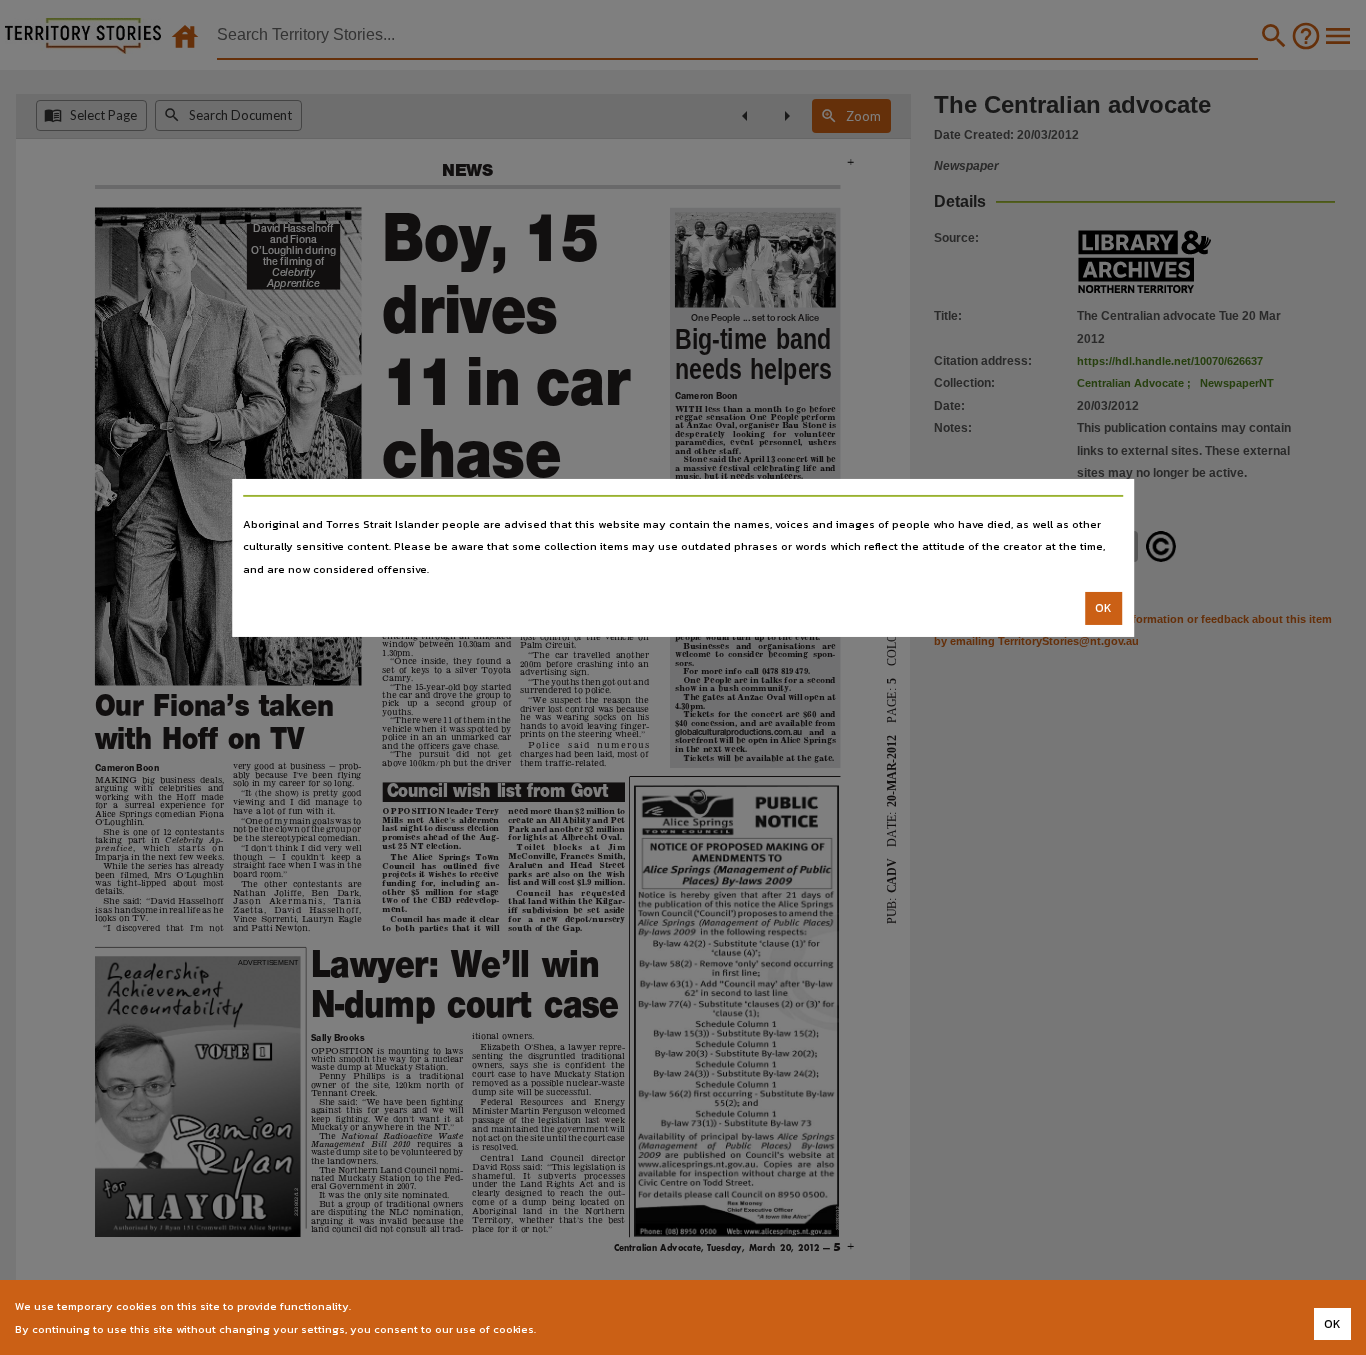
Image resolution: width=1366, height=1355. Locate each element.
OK (1103, 608)
